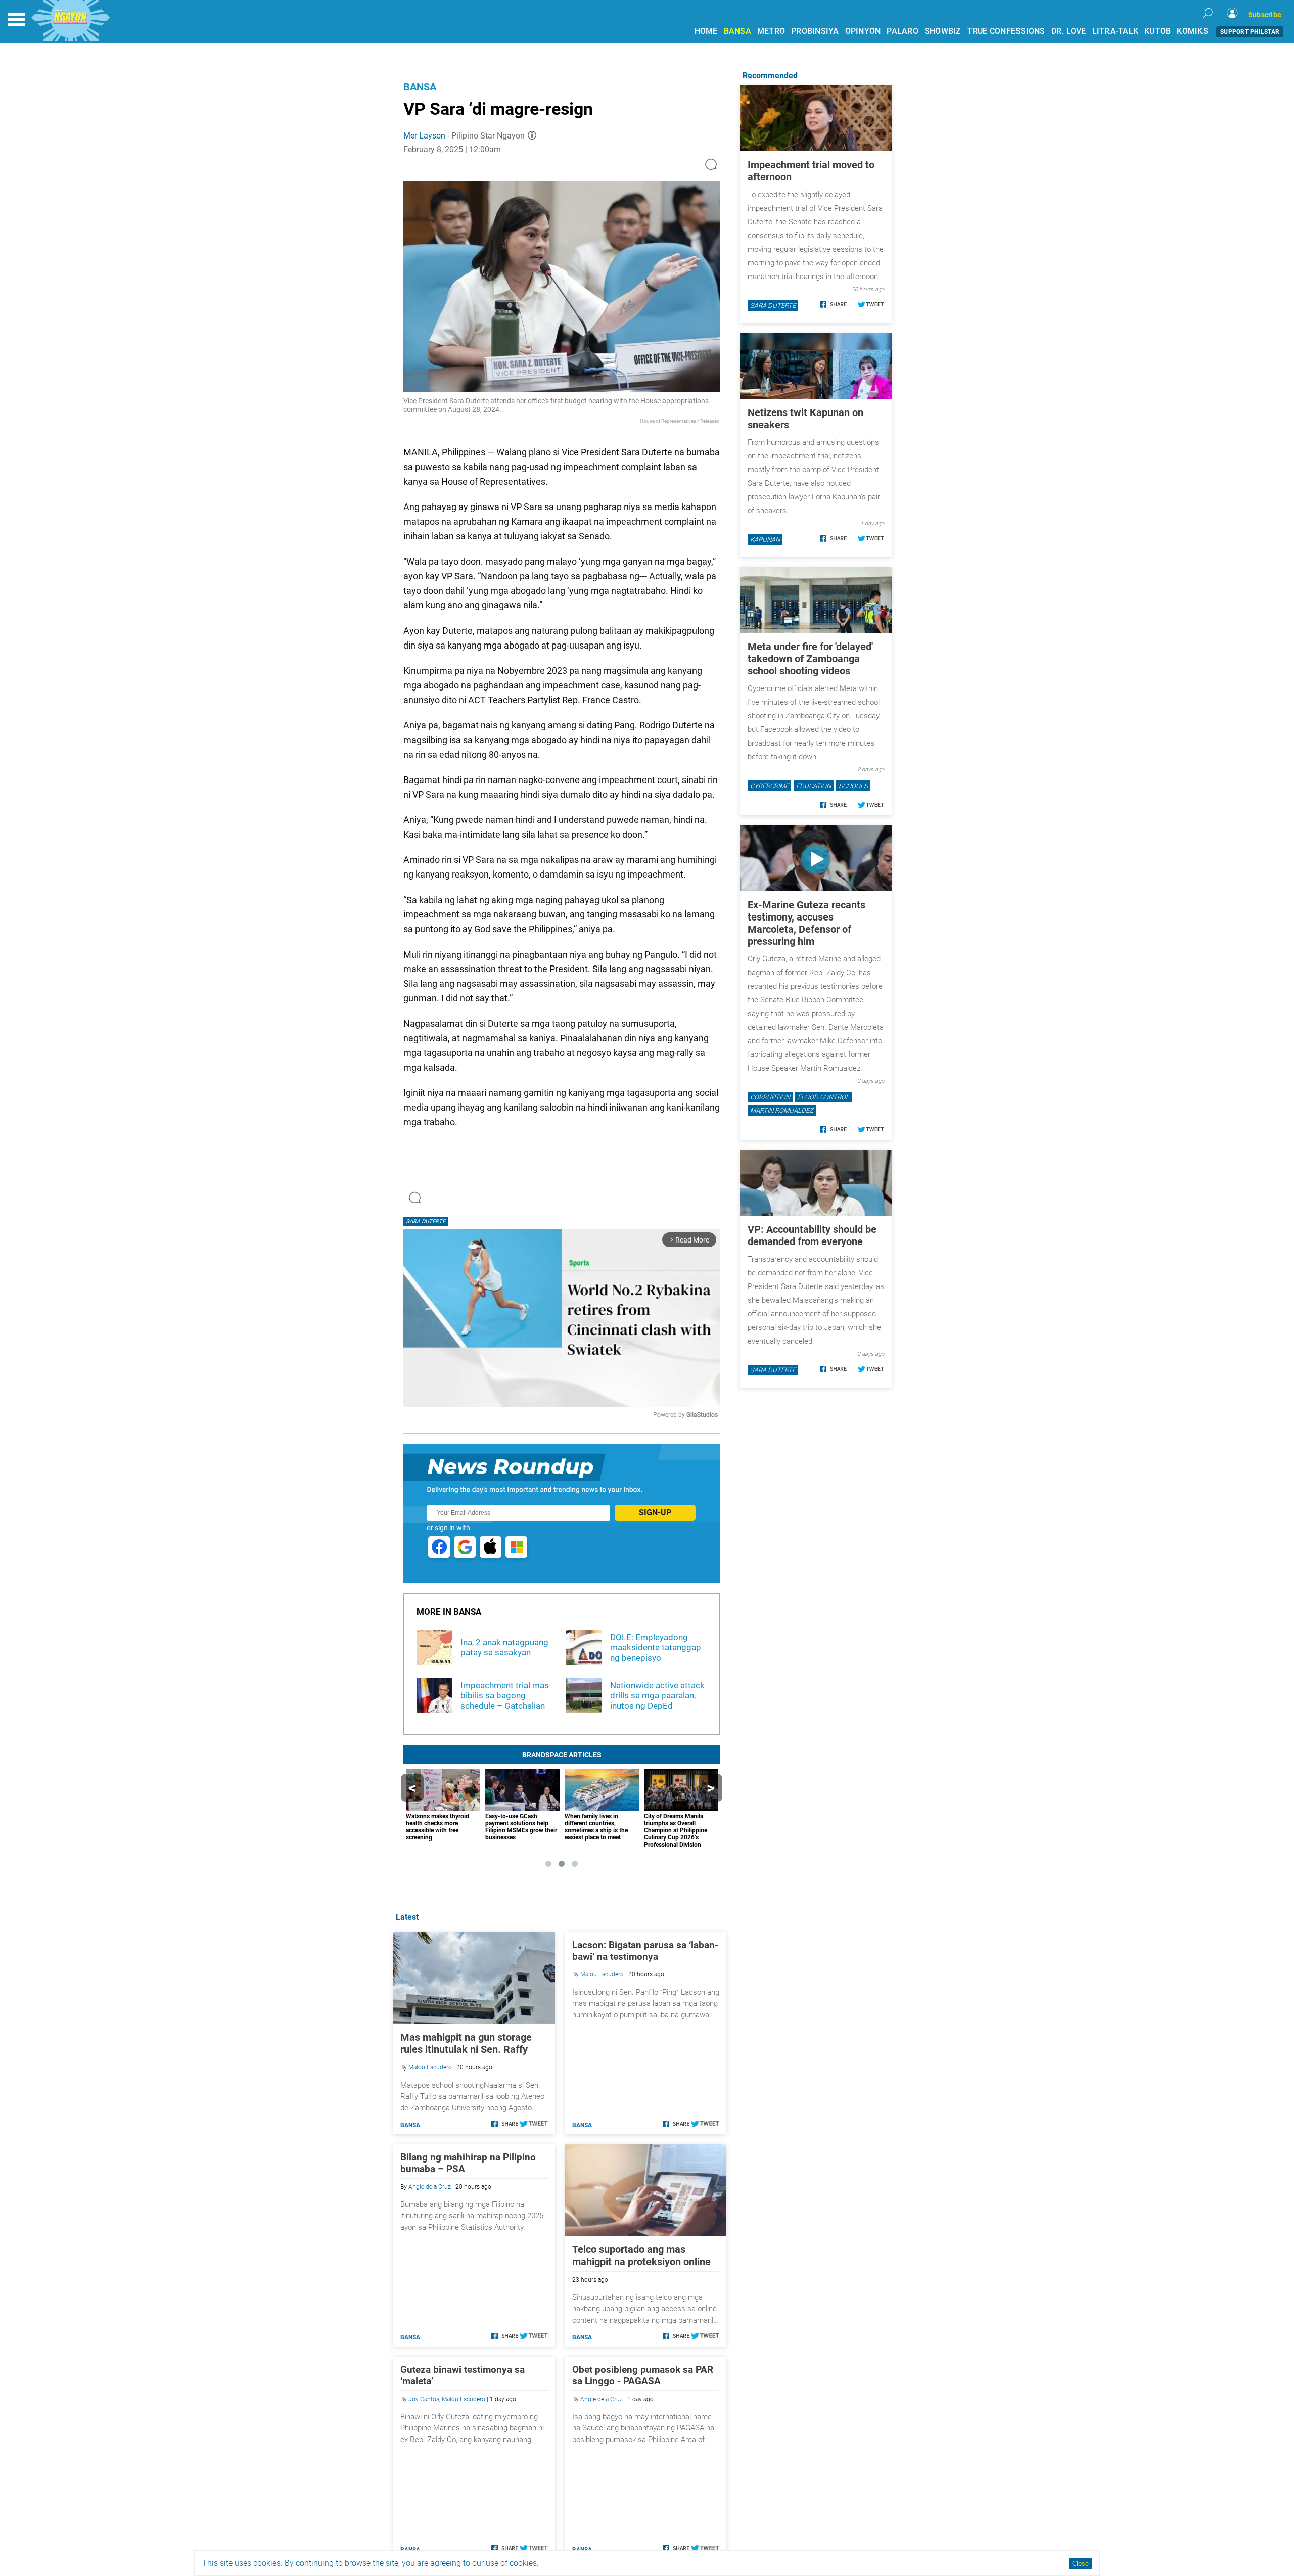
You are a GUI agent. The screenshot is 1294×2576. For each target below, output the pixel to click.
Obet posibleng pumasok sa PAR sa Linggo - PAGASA (643, 2375)
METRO (771, 31)
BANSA (737, 31)
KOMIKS (1192, 31)
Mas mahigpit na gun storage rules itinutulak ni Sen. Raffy (466, 2043)
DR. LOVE (1069, 31)
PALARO (903, 31)
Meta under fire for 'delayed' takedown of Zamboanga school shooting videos (810, 659)
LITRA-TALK (1116, 31)
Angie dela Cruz (430, 2187)
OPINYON (863, 31)
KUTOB (1158, 31)
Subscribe (1265, 15)
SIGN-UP (655, 1513)
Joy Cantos (424, 2399)
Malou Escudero (430, 2067)
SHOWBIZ (943, 31)
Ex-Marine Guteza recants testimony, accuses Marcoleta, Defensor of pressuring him (806, 923)
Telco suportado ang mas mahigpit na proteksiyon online (641, 2256)
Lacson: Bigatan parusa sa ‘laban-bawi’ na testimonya (645, 1951)
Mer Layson (424, 136)
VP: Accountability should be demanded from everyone (812, 1235)
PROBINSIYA (815, 31)
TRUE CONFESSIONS (1006, 31)
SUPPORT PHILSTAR (1250, 32)
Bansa (420, 87)
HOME (706, 31)
